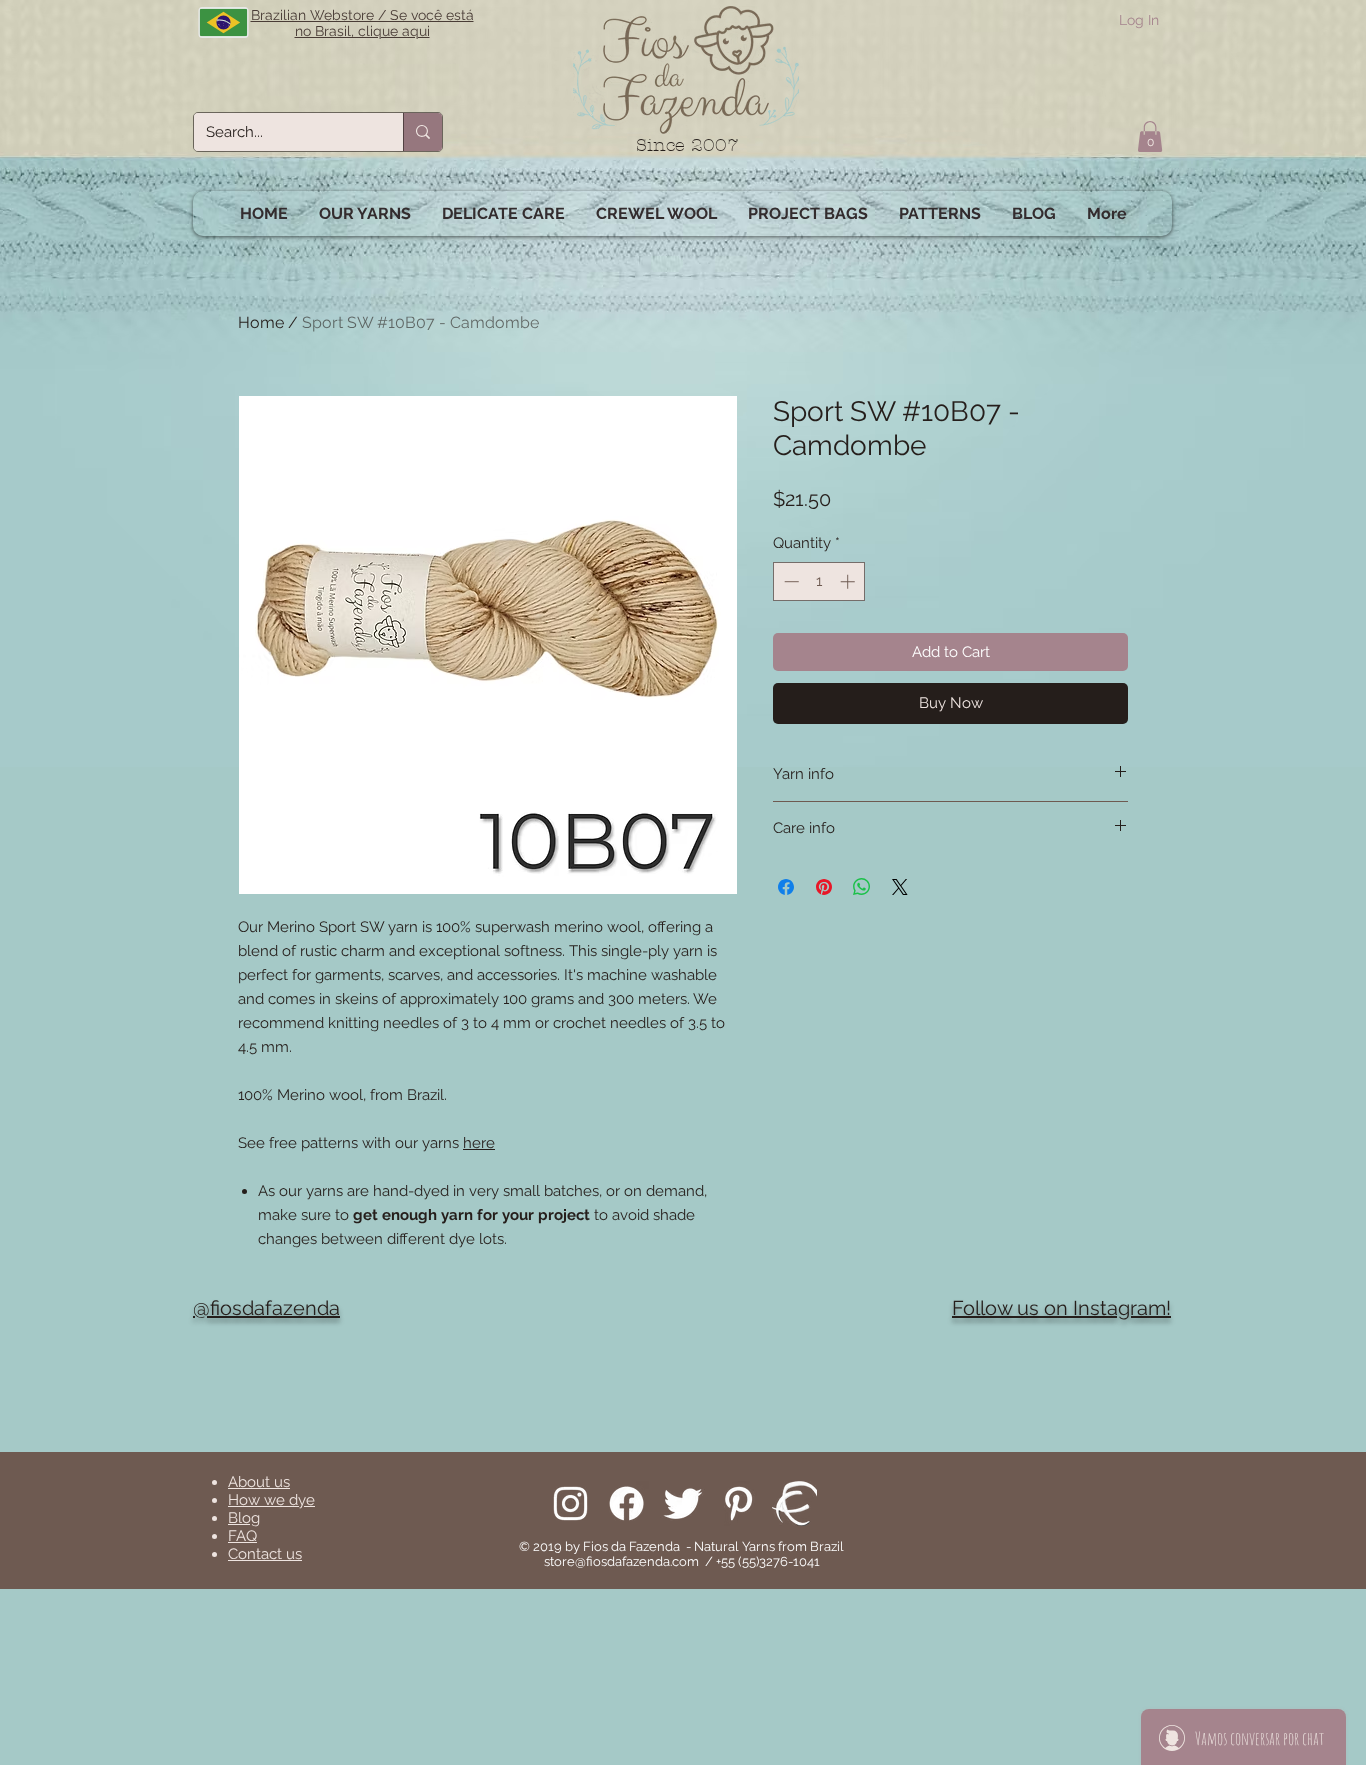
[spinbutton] (819, 581)
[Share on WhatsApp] (862, 887)
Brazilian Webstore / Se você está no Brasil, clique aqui (362, 23)
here (479, 1143)
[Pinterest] (738, 1503)
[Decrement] (789, 581)
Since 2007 (687, 145)
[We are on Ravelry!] (794, 1503)
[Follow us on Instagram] (570, 1503)
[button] (1150, 136)
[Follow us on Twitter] (682, 1503)
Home (261, 322)
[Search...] (422, 132)
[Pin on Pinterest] (824, 887)
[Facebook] (626, 1503)
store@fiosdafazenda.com (621, 1561)
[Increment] (849, 581)
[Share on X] (900, 887)
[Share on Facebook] (786, 887)
